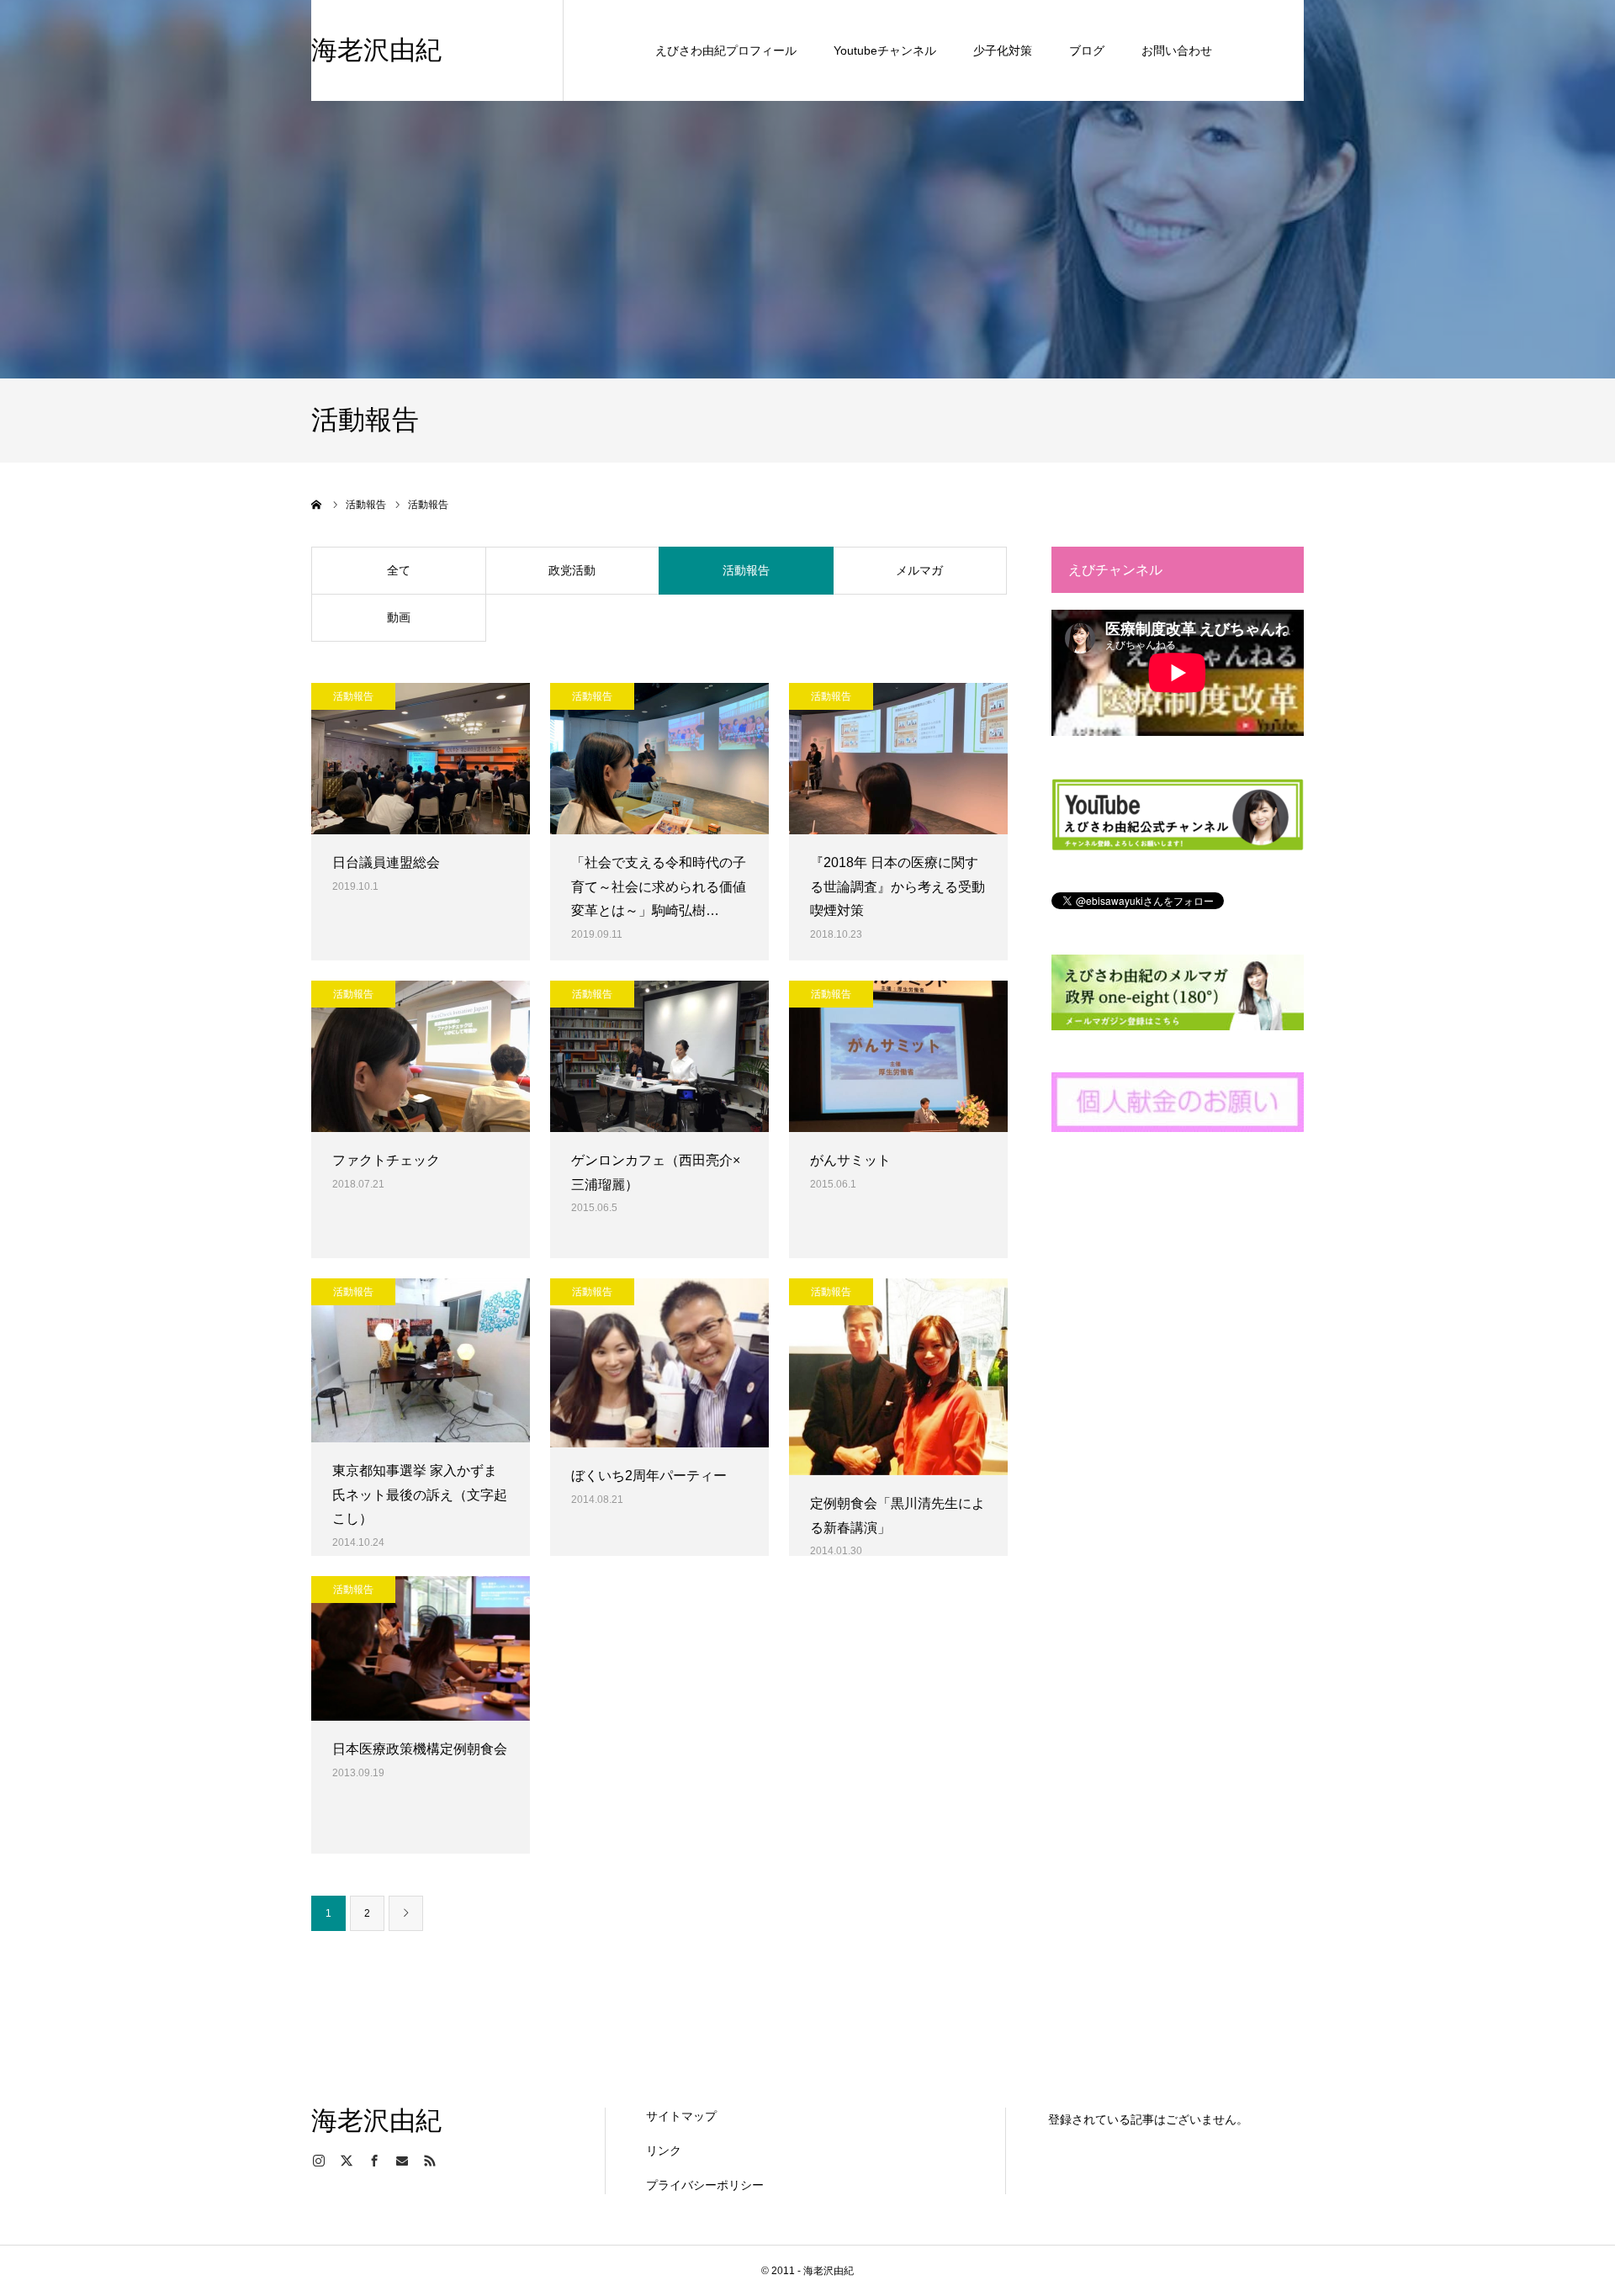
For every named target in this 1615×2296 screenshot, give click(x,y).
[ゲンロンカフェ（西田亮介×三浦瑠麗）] (659, 1056)
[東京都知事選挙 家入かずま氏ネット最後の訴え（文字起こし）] (421, 1360)
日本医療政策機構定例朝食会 (420, 1749)
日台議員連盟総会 (386, 862)
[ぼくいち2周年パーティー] (659, 1363)
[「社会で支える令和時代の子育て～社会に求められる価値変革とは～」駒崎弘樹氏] (659, 759)
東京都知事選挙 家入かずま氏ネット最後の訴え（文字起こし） (420, 1495)
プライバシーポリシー (705, 2185)
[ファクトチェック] (421, 1056)
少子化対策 (1003, 50)
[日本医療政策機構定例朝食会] (421, 1648)
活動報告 (746, 570)
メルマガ (919, 570)
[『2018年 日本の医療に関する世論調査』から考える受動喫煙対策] (898, 759)
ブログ (1087, 50)
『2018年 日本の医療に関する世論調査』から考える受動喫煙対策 (898, 887)
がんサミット (850, 1160)
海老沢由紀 (376, 50)
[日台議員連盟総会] (421, 759)
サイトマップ (681, 2116)
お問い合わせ (1177, 50)
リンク (664, 2151)
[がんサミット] (898, 1056)
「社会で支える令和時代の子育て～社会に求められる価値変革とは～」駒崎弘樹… (659, 887)
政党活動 (572, 570)
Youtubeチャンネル (885, 50)
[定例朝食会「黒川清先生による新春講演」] (898, 1377)
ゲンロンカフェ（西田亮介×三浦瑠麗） (656, 1172)
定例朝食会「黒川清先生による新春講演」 (898, 1516)
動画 (399, 617)
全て (399, 570)
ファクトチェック (386, 1160)
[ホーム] (317, 505)
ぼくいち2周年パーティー (649, 1476)
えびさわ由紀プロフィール (726, 50)
